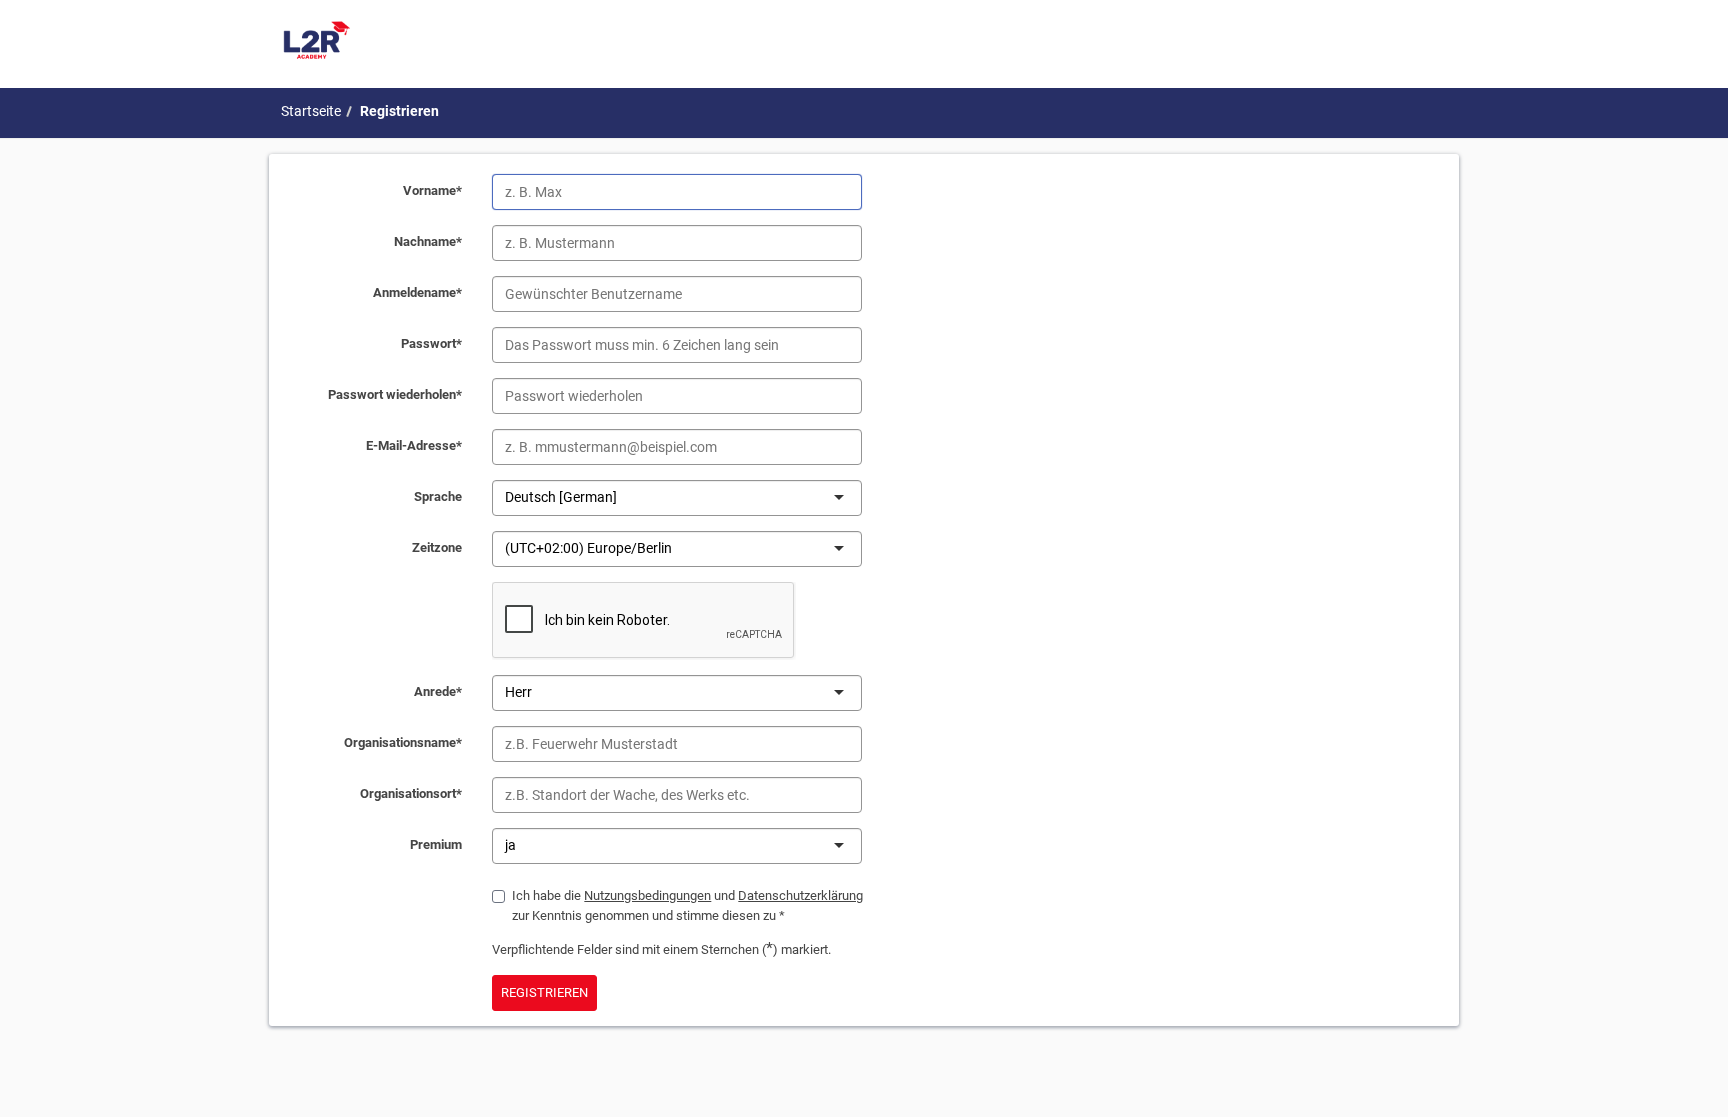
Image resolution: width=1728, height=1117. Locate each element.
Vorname (432, 190)
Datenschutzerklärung (800, 895)
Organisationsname (403, 742)
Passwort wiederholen (395, 394)
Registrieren (399, 111)
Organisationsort (411, 793)
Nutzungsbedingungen (647, 895)
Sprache (438, 496)
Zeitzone (437, 547)
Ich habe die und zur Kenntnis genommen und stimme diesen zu (687, 905)
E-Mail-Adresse (414, 445)
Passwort (431, 343)
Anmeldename (417, 292)
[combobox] (619, 497)
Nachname (428, 241)
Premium (436, 844)
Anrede (438, 691)
